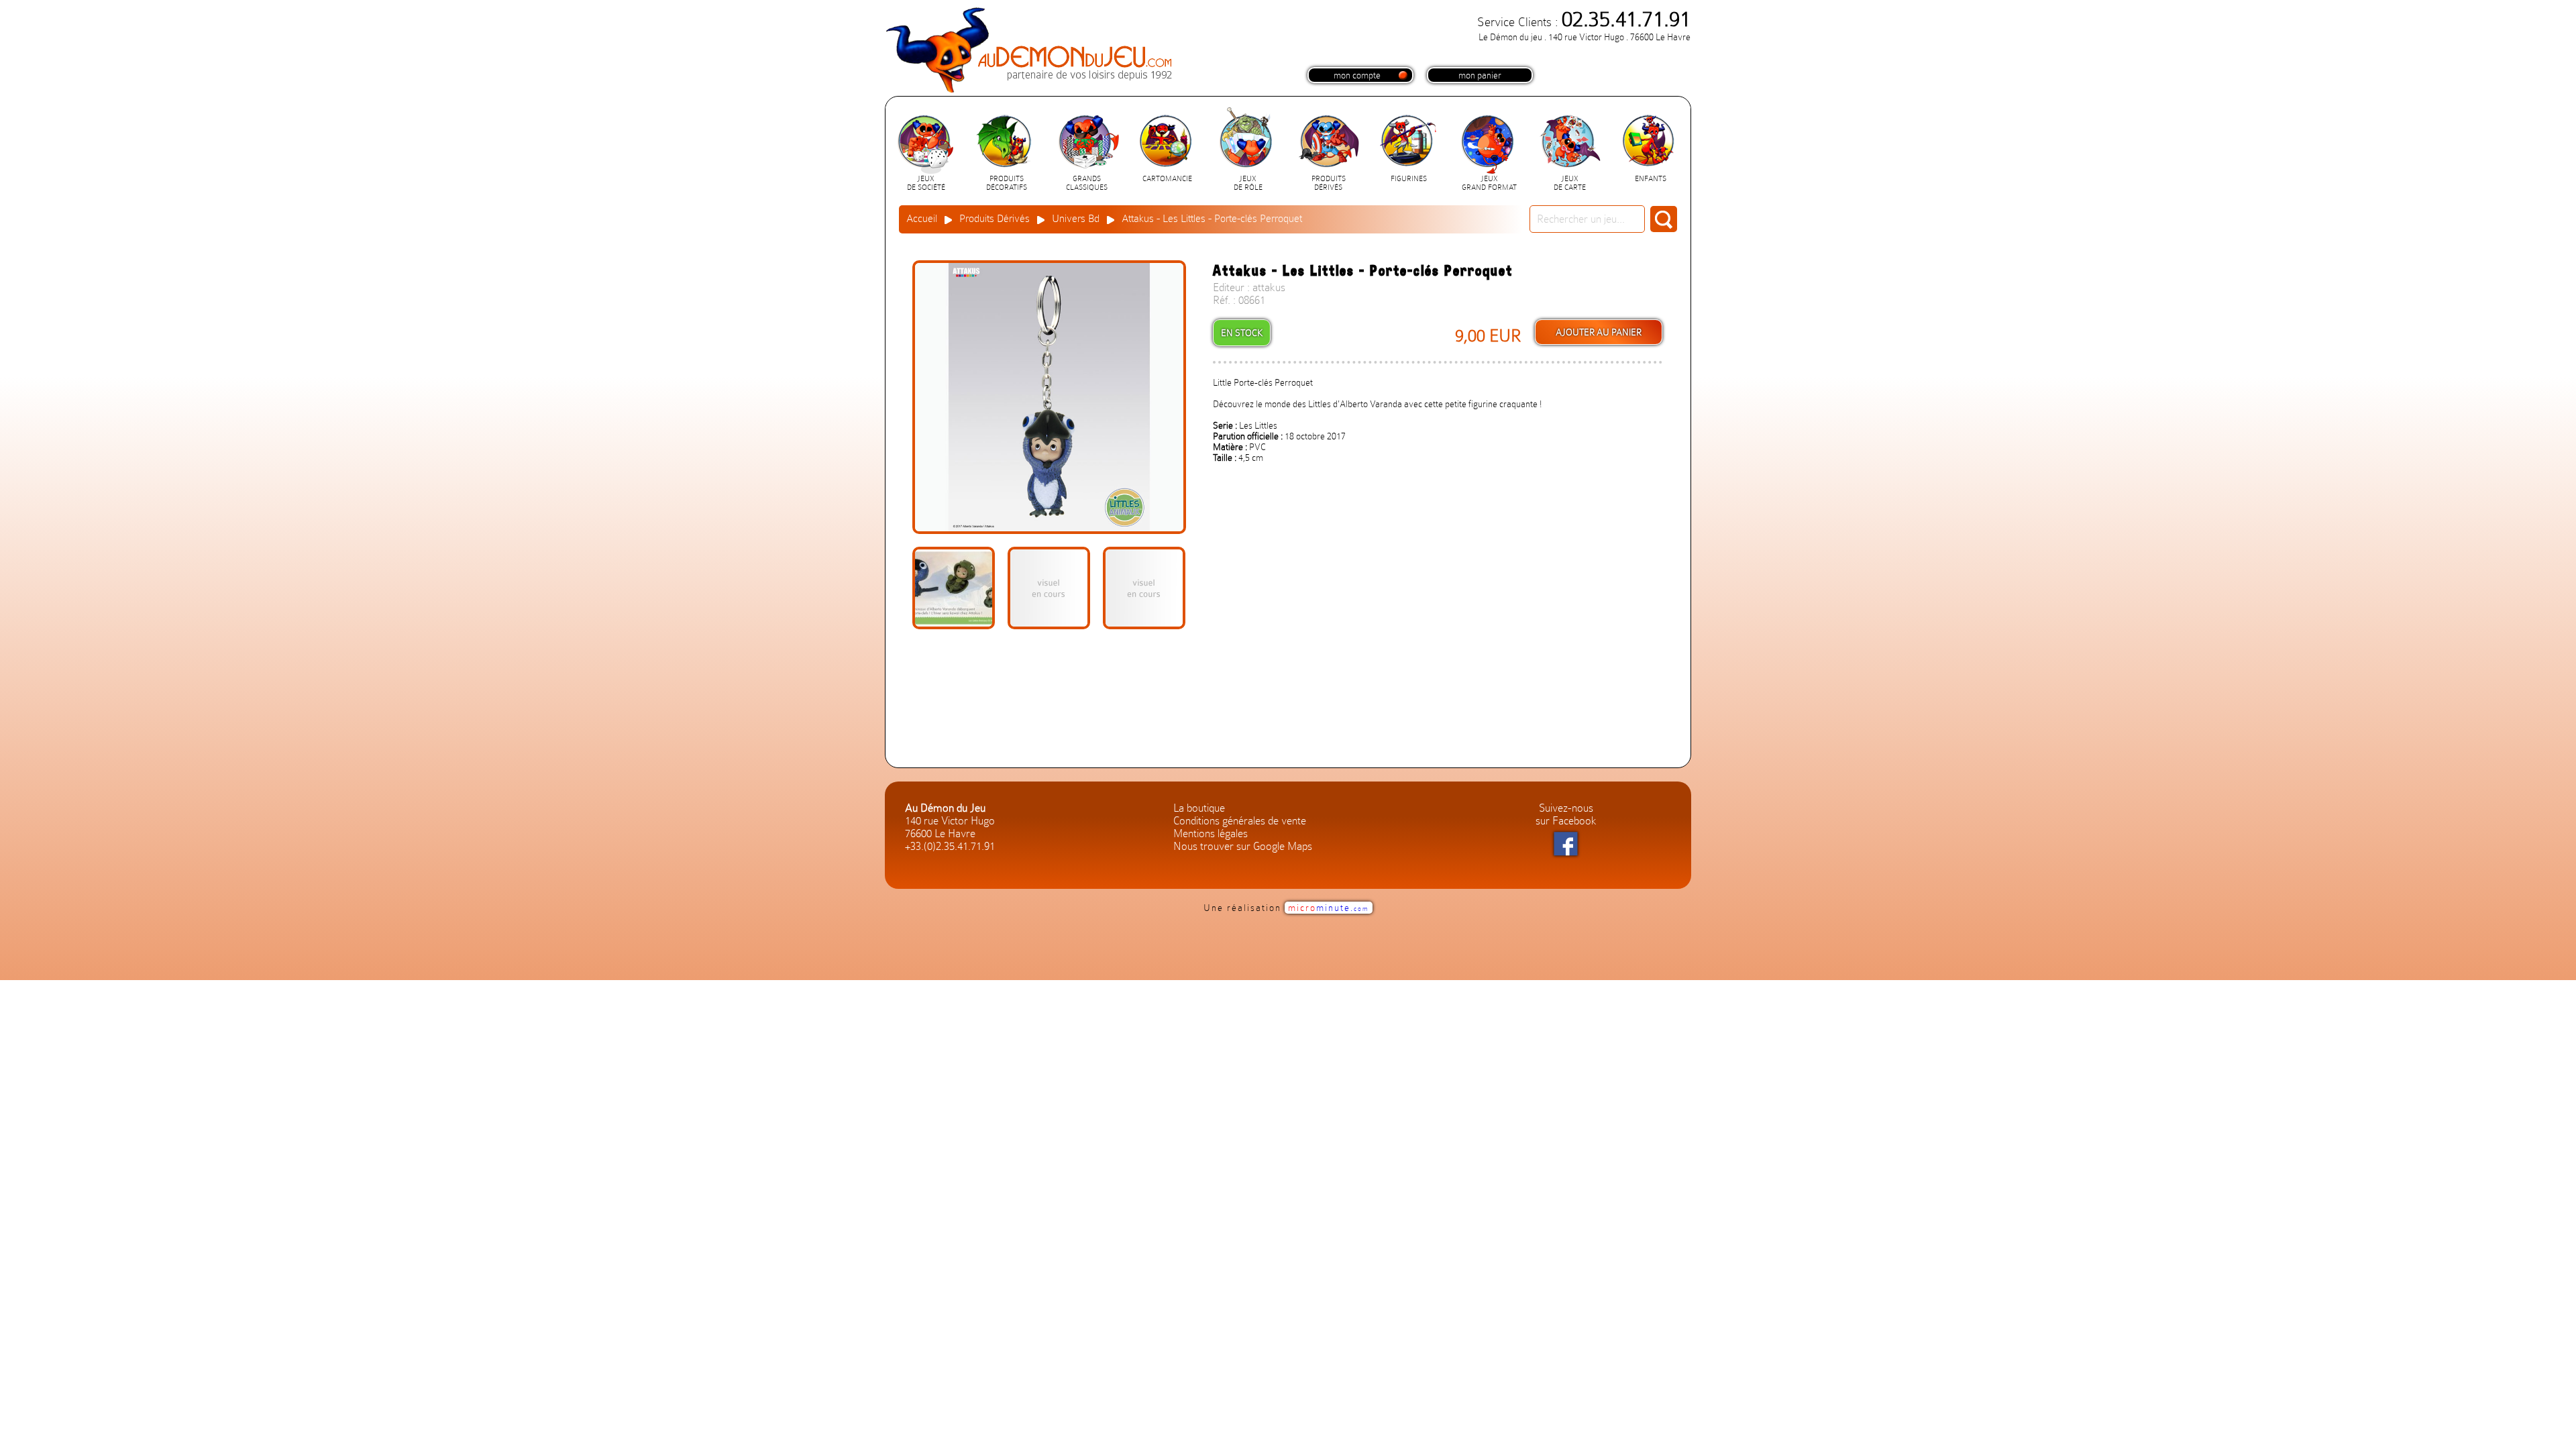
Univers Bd (1076, 219)
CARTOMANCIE (1167, 179)
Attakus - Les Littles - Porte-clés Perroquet (1212, 219)
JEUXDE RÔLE (1248, 183)
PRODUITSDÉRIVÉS (1329, 183)
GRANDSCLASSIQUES (1087, 183)
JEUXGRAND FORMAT (1489, 183)
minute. (1329, 908)
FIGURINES (1409, 179)
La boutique (1199, 808)
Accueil (922, 219)
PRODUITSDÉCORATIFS (1007, 183)
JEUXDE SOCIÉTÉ (926, 183)
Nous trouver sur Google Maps (1243, 846)
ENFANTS (1651, 179)
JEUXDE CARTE (1570, 183)
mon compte (1357, 75)
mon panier (1480, 75)
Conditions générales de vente (1240, 821)
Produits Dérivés (995, 219)
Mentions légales (1211, 834)
